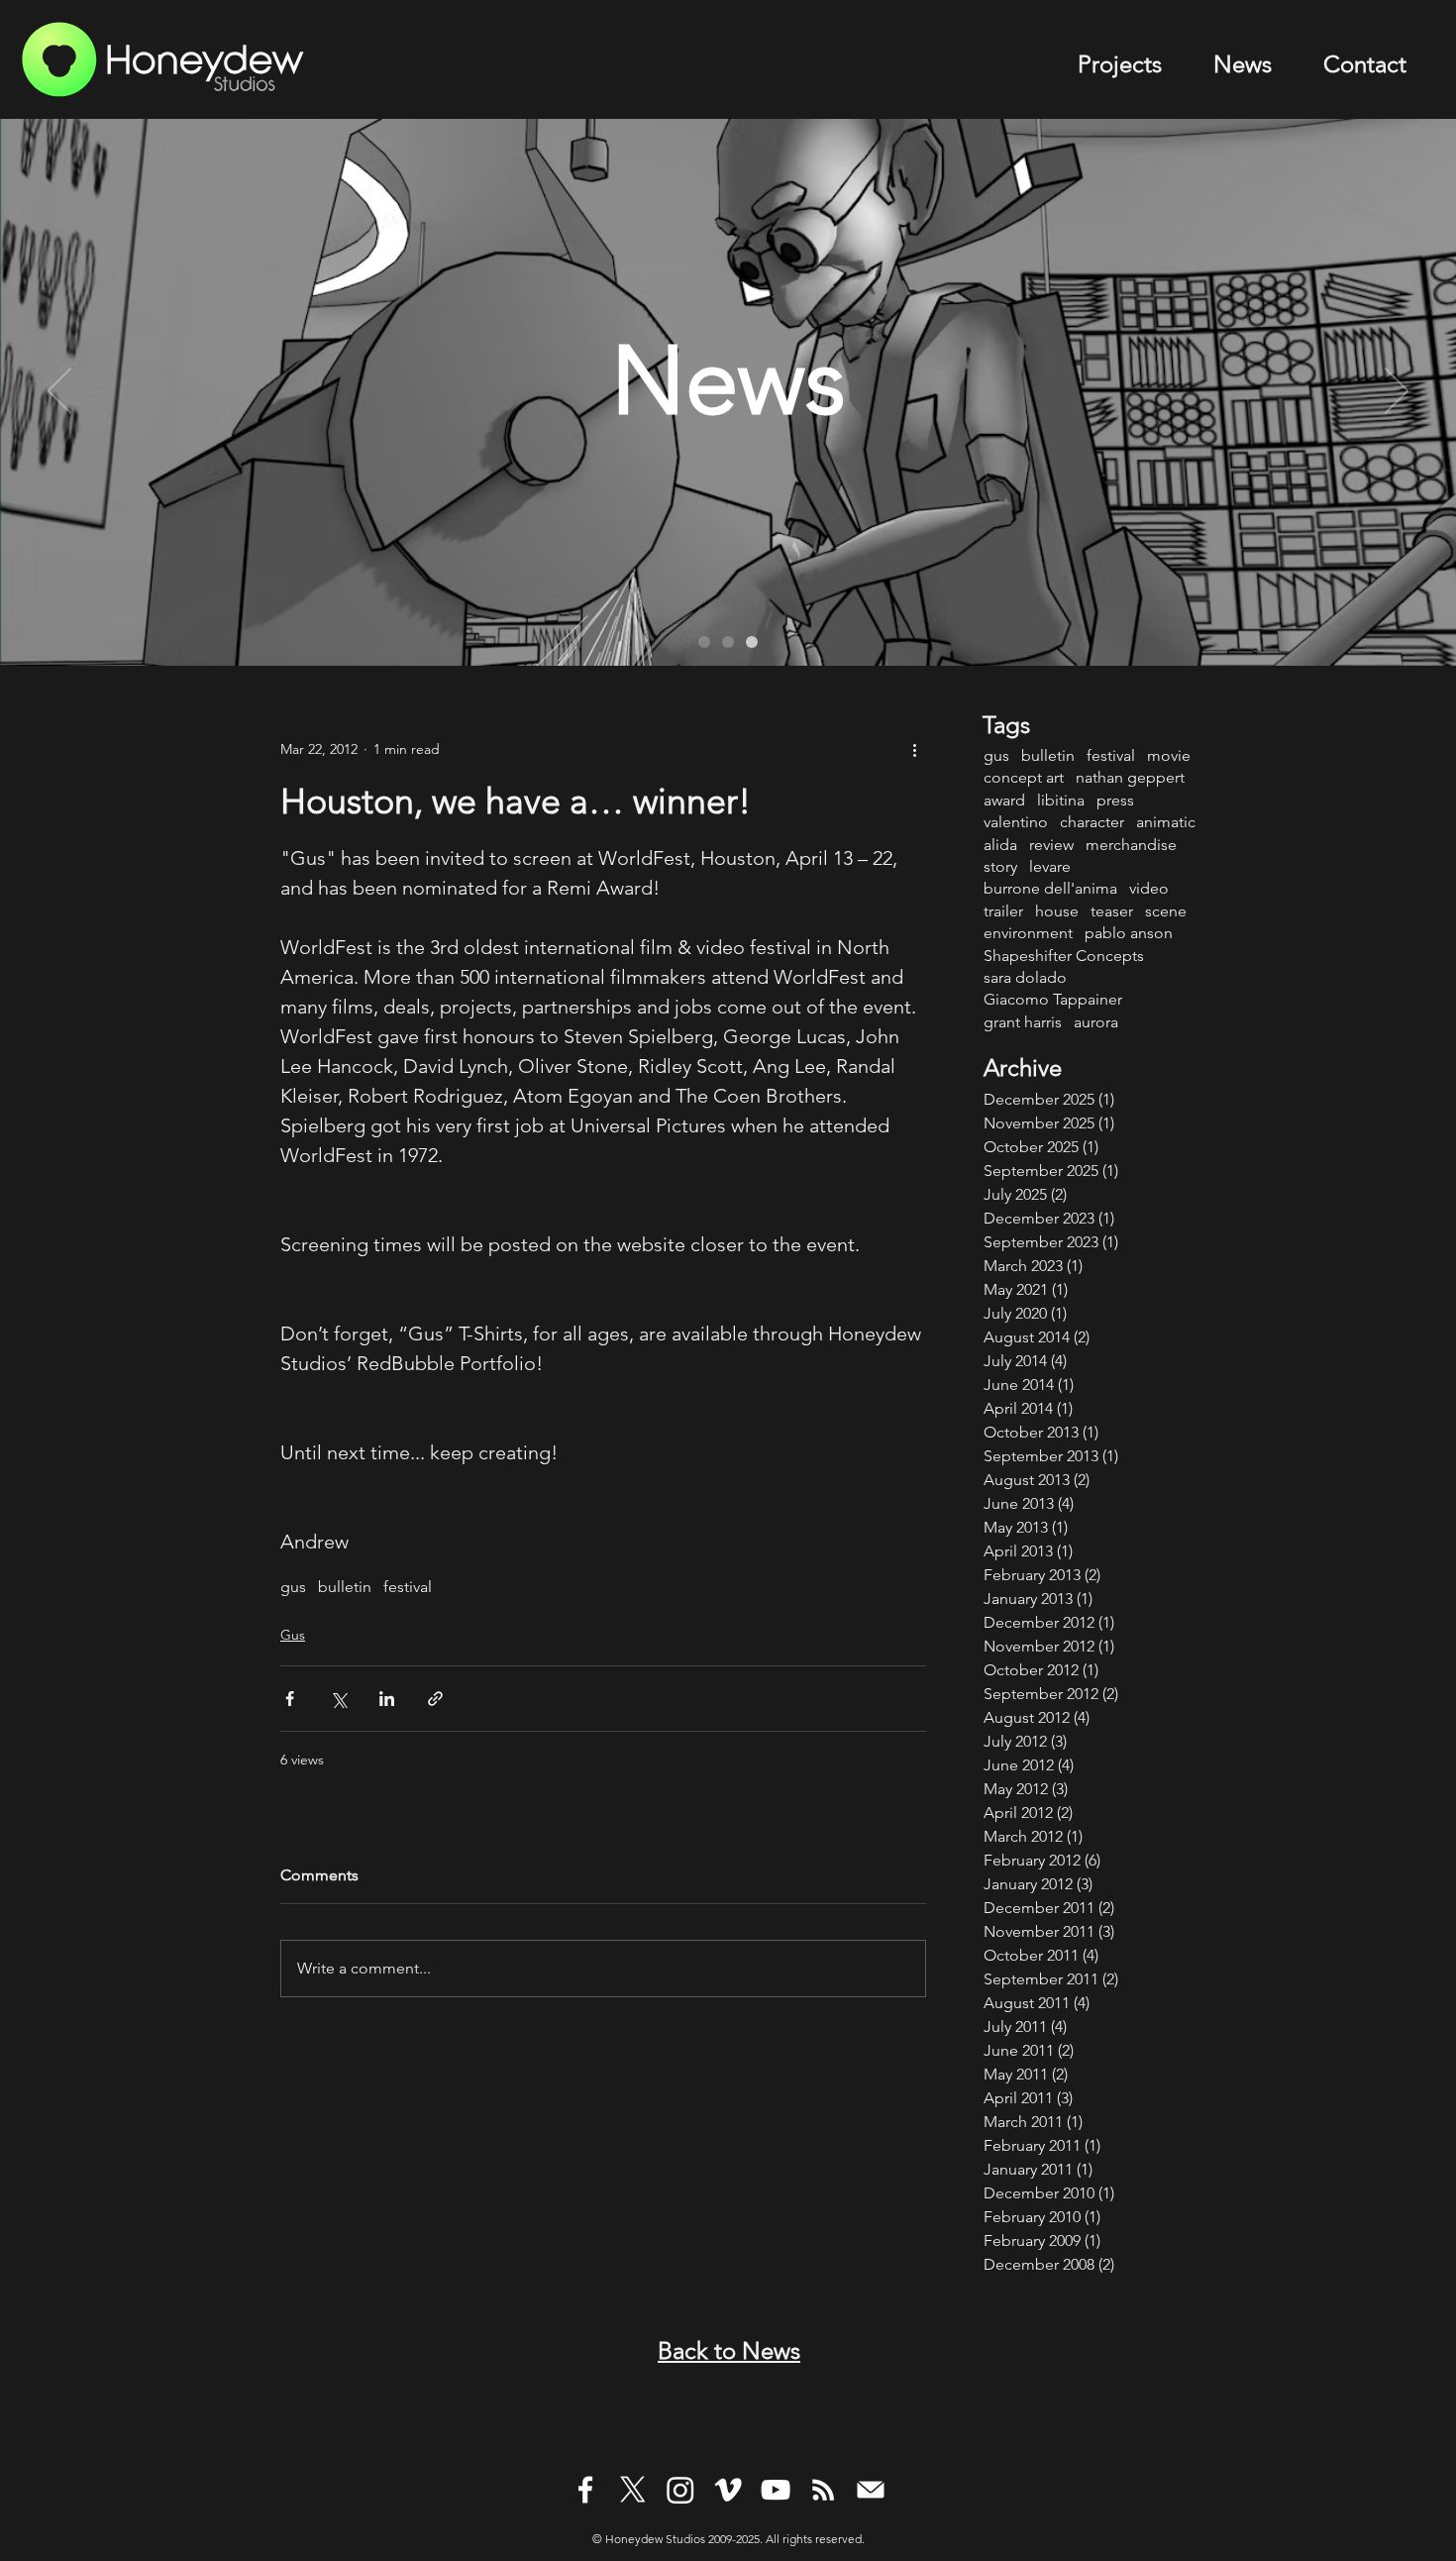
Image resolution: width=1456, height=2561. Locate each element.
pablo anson (1129, 933)
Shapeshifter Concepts (1064, 956)
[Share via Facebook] (290, 1699)
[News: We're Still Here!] (752, 642)
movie (1169, 755)
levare (1050, 866)
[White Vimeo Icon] (728, 2490)
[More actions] (914, 749)
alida (1000, 845)
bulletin (345, 1587)
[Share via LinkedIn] (387, 1699)
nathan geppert (1130, 777)
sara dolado (1025, 977)
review (1051, 845)
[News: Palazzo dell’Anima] (704, 642)
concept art (1024, 777)
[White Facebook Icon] (585, 2490)
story (1000, 866)
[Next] (1397, 392)
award (1004, 800)
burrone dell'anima (1050, 888)
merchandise (1131, 845)
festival (408, 1587)
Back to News (729, 2350)
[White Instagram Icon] (680, 2490)
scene (1166, 911)
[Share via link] (435, 1699)
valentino (1016, 822)
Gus (293, 1635)
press (1115, 800)
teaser (1112, 911)
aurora (1096, 1022)
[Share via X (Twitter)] (338, 1699)
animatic (1166, 822)
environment (1028, 933)
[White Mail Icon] (871, 2490)
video (1149, 888)
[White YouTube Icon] (776, 2490)
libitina (1061, 800)
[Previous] (59, 392)
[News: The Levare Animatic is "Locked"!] (728, 642)
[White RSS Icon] (823, 2490)
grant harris (1023, 1022)
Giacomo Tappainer (1053, 999)
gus (293, 1587)
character (1092, 822)
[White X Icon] (633, 2490)
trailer (1003, 911)
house (1057, 911)
